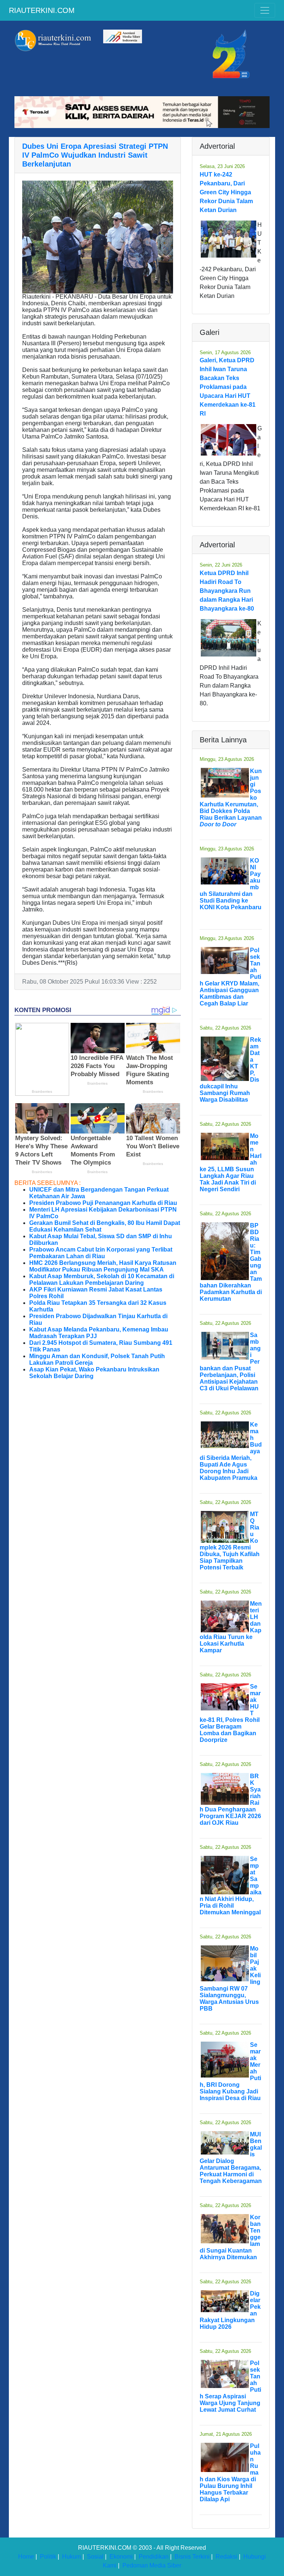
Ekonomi (121, 2557)
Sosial (95, 2557)
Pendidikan (154, 2557)
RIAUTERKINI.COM (42, 10)
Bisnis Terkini (192, 2557)
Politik (48, 2557)
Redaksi (226, 2557)
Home (26, 2557)
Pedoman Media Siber (152, 2565)
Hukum (72, 2557)
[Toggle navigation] (265, 10)
